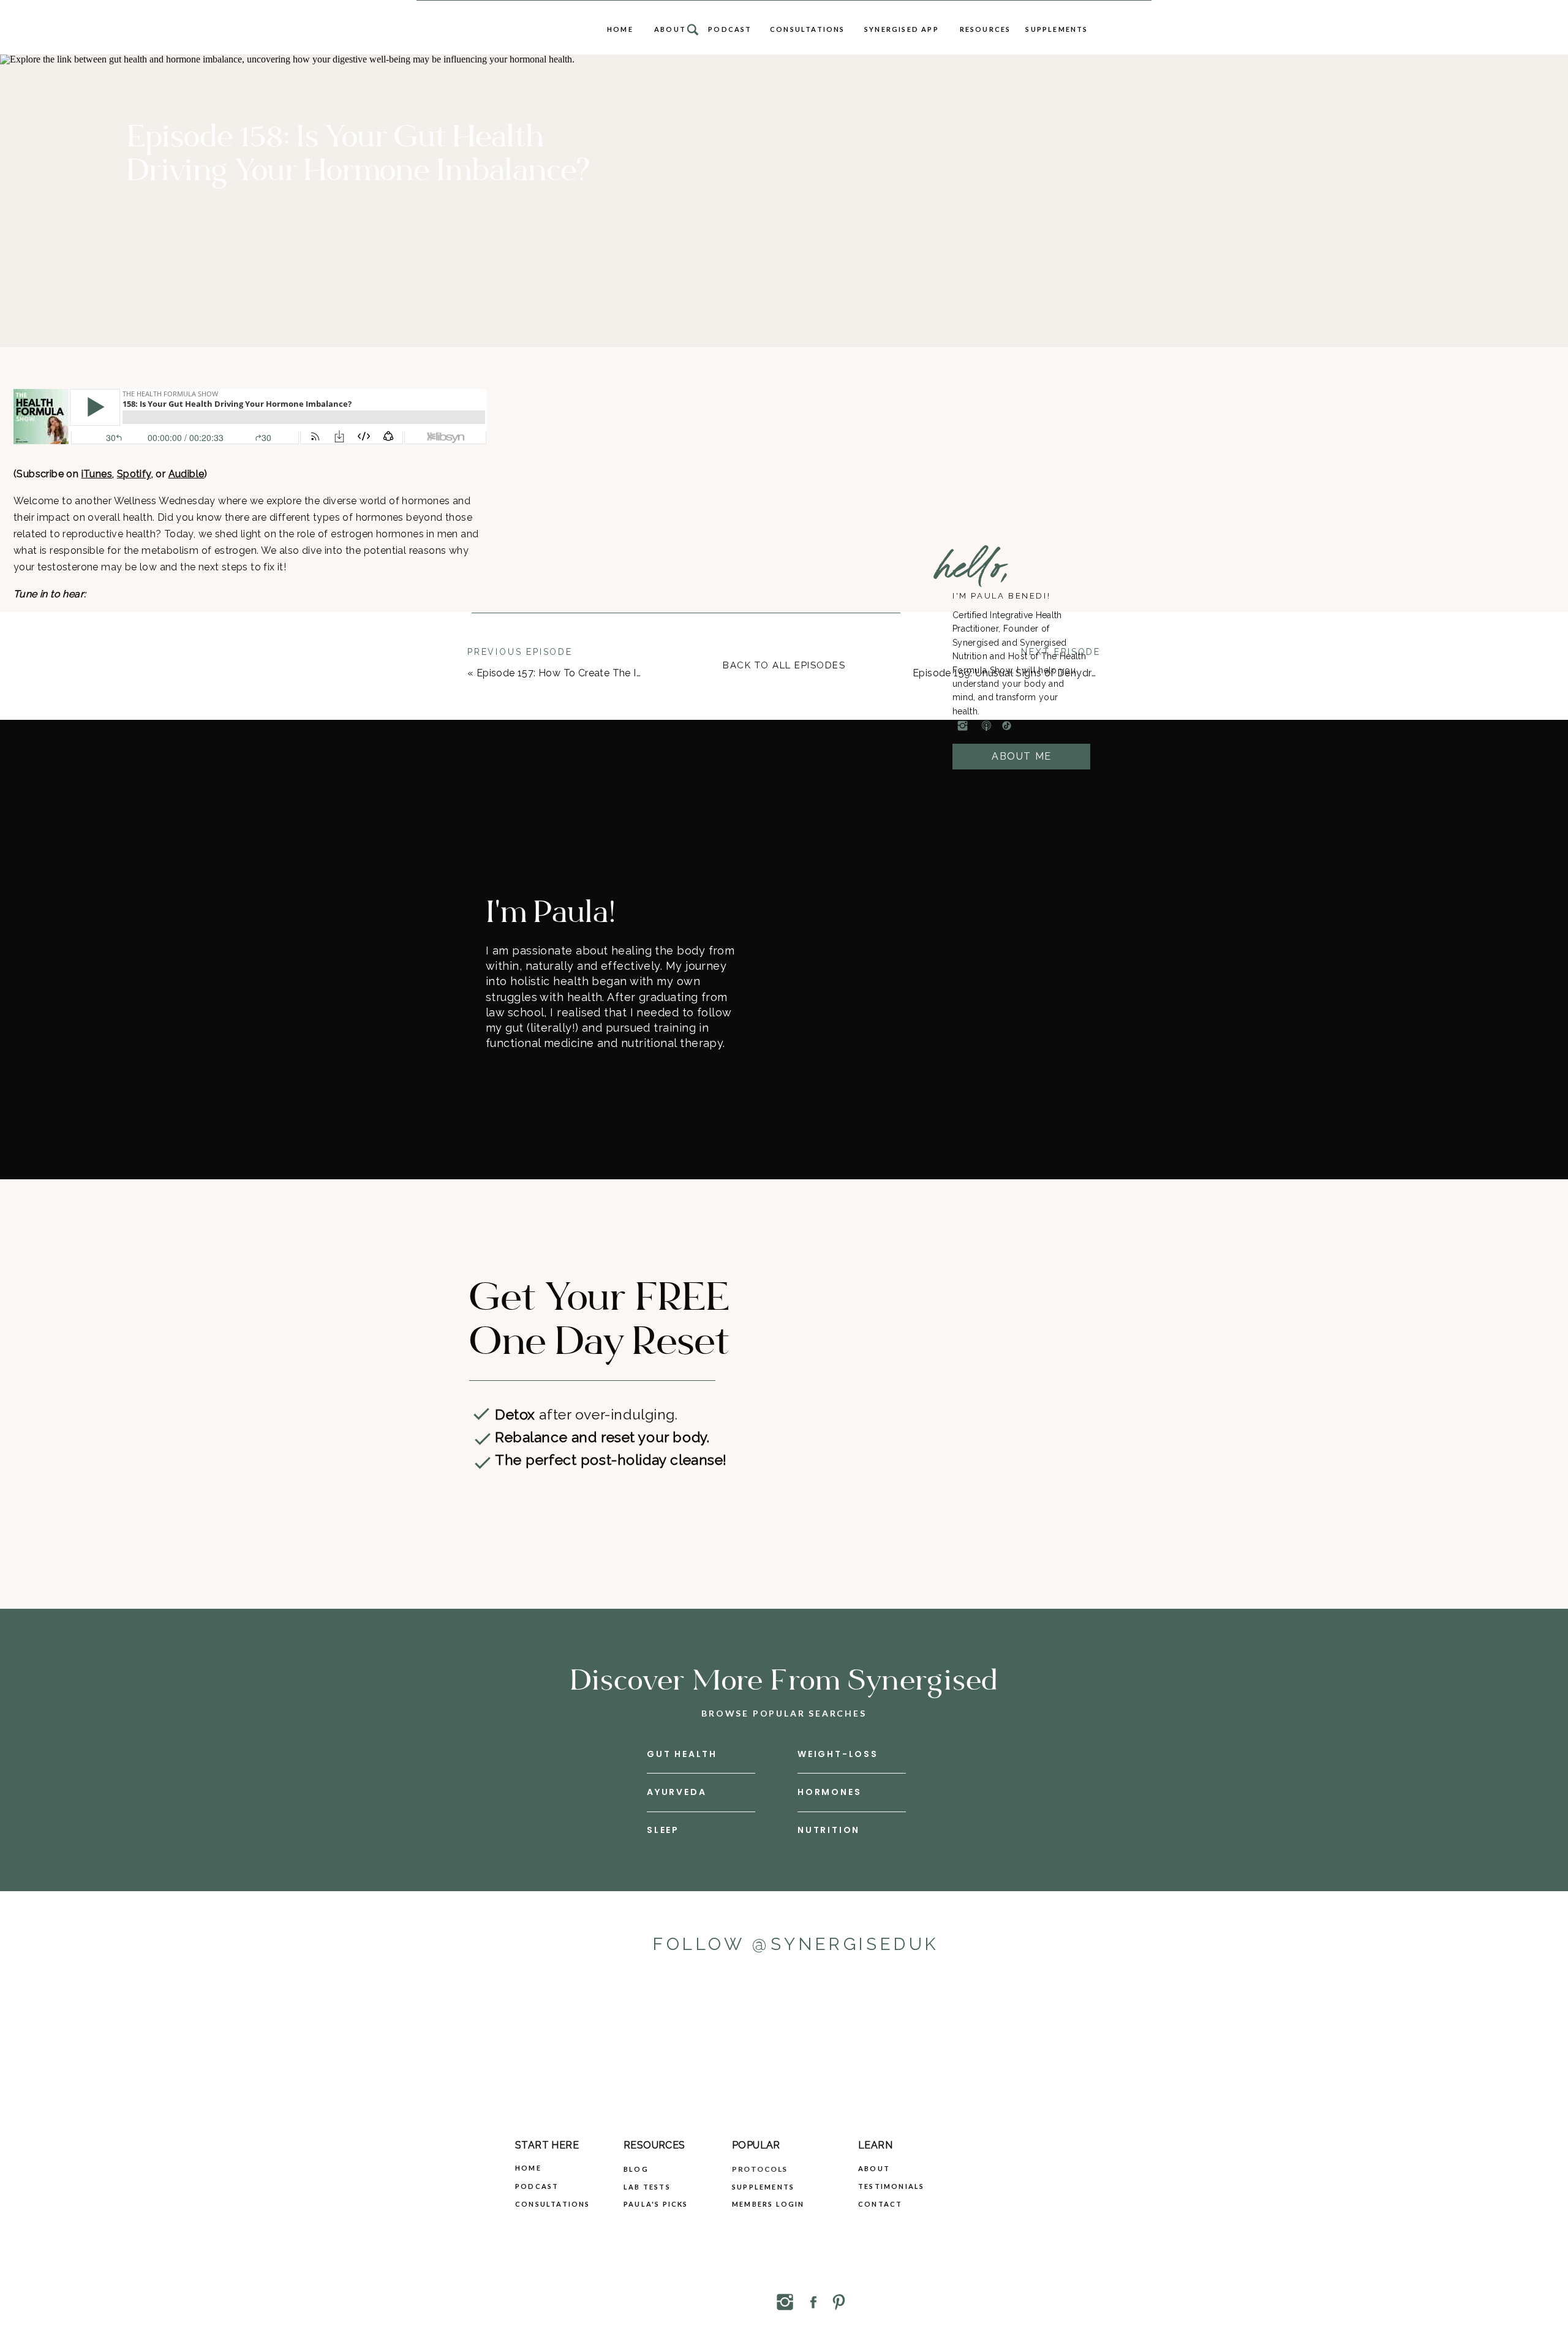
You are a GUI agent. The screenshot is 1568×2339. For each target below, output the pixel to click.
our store (184, 823)
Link (167, 763)
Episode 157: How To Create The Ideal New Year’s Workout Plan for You (645, 673)
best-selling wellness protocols (347, 823)
